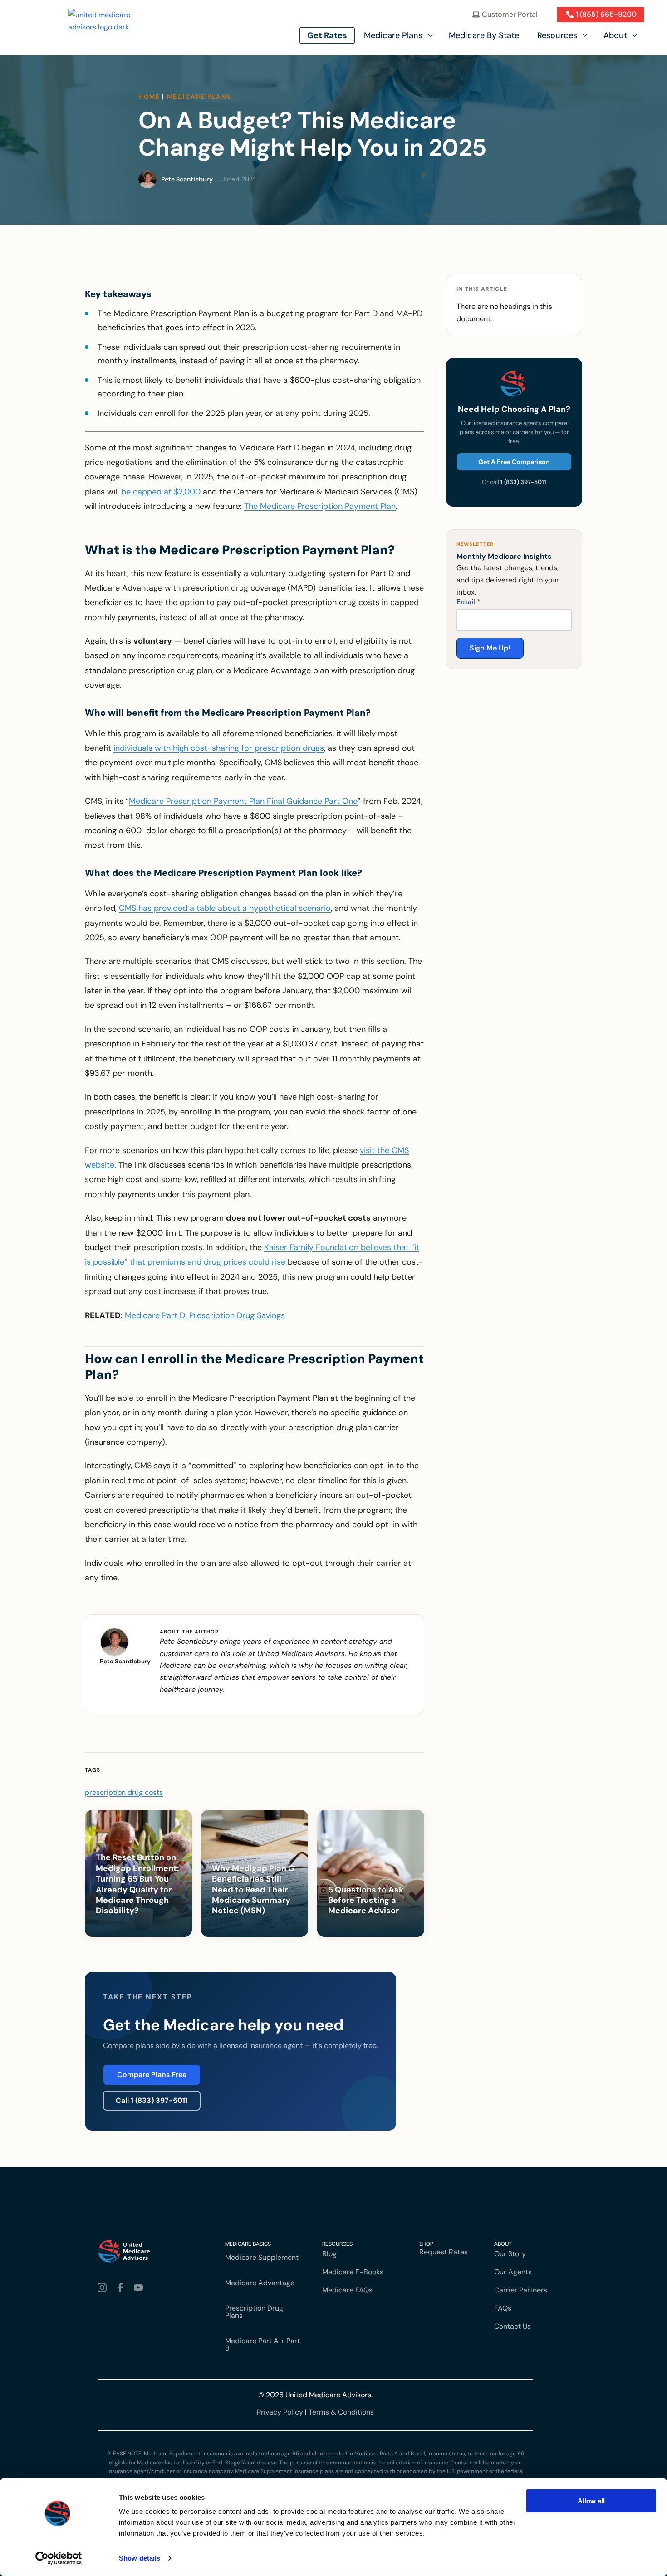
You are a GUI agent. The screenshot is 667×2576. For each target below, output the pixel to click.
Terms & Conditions (341, 2412)
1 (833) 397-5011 (523, 482)
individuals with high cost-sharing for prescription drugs (219, 748)
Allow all (591, 2501)
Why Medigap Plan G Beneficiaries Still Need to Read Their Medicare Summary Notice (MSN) (253, 1890)
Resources (557, 35)
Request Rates (444, 2252)
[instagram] (104, 2288)
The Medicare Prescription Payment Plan (320, 506)
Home (149, 97)
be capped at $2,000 (161, 492)
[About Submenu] (636, 35)
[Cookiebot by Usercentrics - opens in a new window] (59, 2558)
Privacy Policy (280, 2412)
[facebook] (122, 2288)
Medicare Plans (393, 35)
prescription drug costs (124, 1792)
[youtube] (140, 2288)
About (615, 35)
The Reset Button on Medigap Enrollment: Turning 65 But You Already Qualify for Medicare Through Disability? (137, 1884)
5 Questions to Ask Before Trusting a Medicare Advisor (366, 1901)
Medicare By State (484, 35)
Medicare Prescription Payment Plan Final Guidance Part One (243, 801)
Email (468, 602)
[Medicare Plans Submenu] (431, 35)
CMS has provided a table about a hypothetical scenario (225, 908)
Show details (140, 2558)
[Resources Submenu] (586, 35)
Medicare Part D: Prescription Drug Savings (205, 1315)
